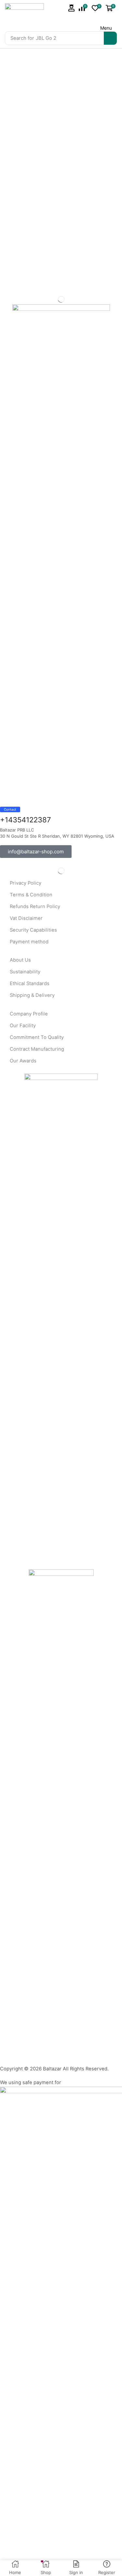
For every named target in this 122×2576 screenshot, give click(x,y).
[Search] (110, 38)
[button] (72, 8)
